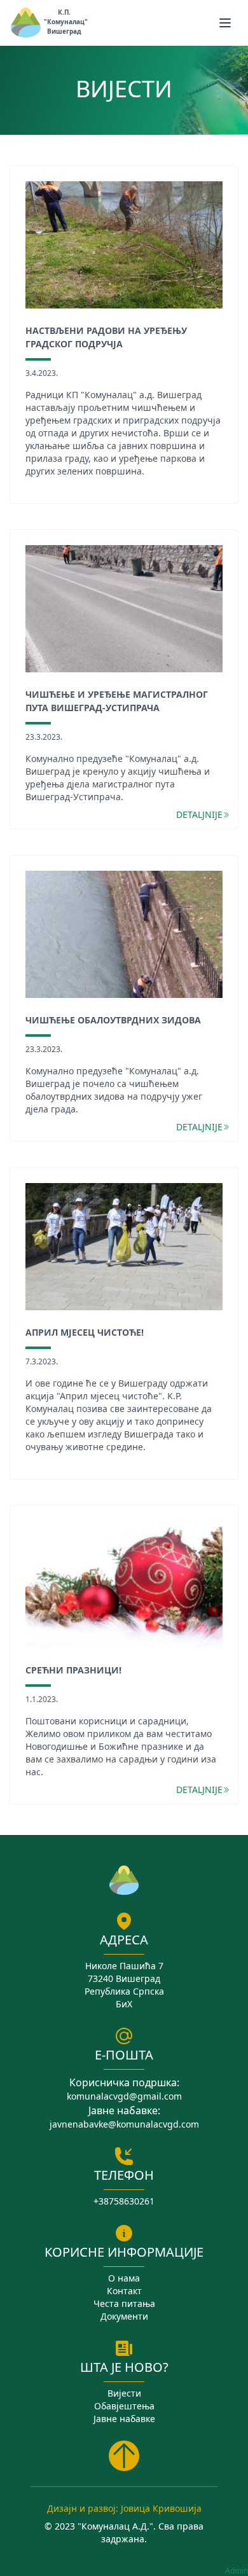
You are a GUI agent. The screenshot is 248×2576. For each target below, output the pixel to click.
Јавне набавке (124, 2419)
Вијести (124, 2393)
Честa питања (124, 2303)
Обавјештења (124, 2406)
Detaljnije (199, 814)
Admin (237, 2571)
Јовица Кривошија (161, 2508)
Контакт (124, 2291)
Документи (124, 2316)
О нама (124, 2278)
